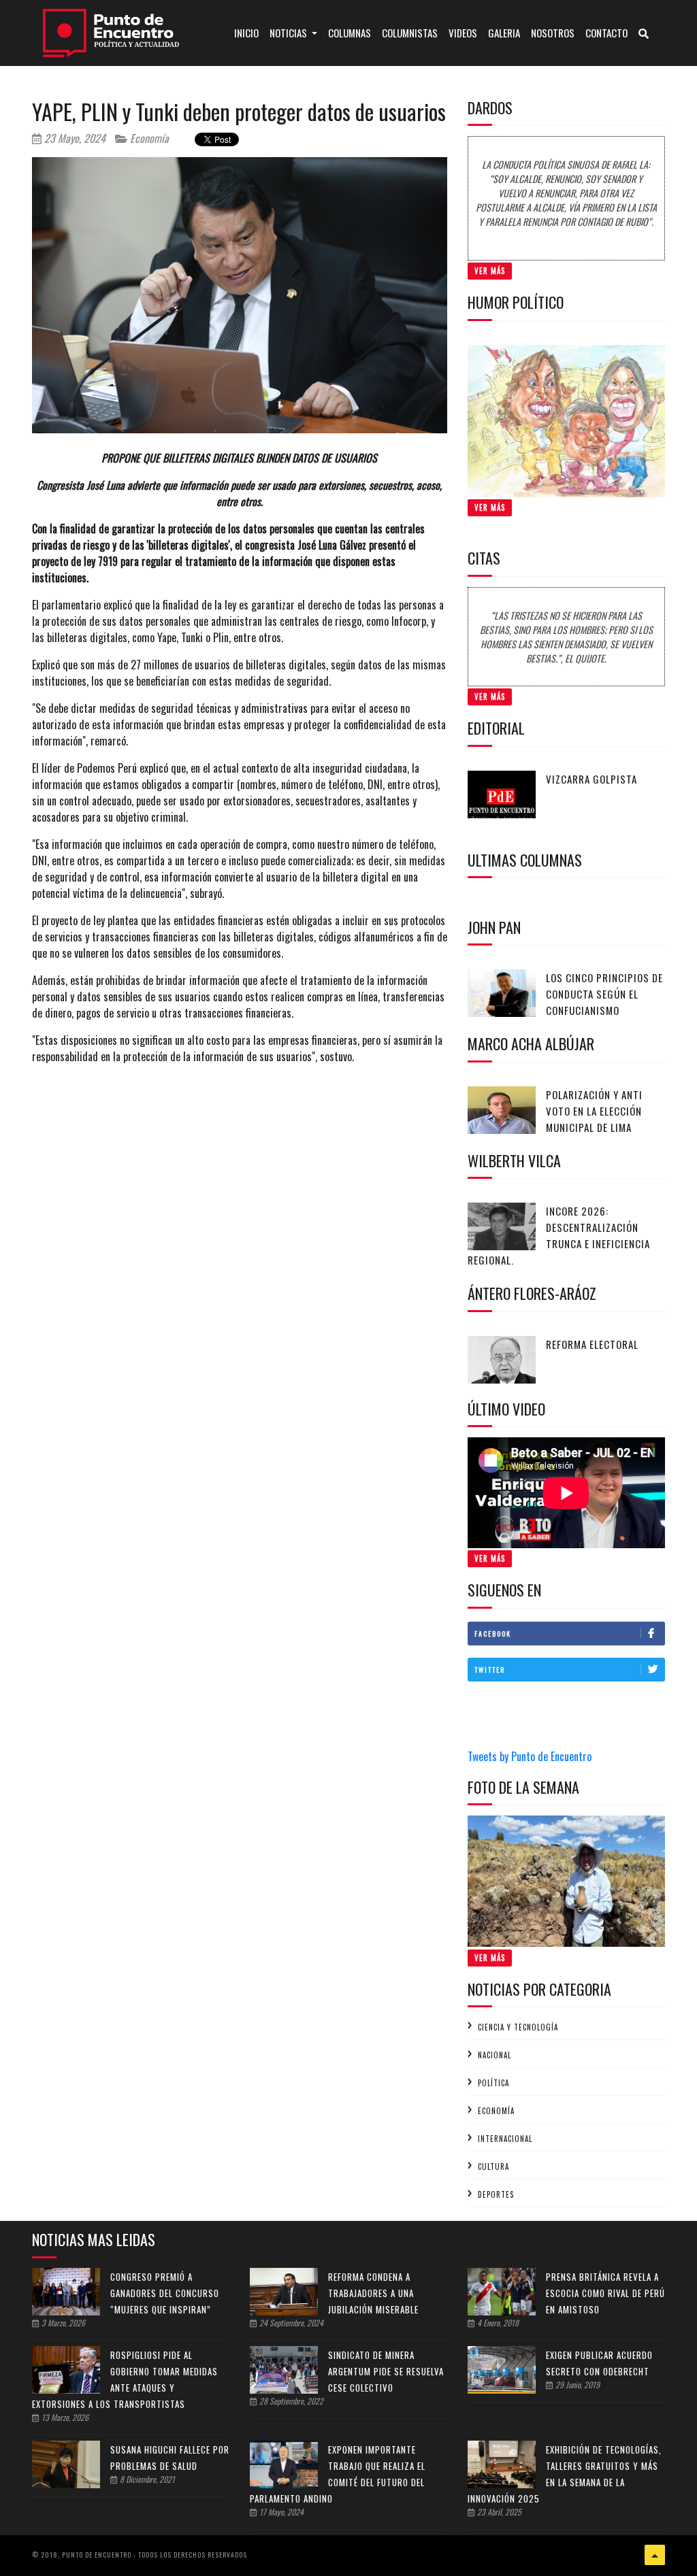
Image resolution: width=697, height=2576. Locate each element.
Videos (463, 33)
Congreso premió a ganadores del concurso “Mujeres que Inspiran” (165, 2293)
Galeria (504, 33)
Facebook (493, 1634)
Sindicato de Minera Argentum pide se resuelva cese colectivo (386, 2371)
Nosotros (553, 33)
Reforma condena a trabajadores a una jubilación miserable (373, 2293)
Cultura (493, 2167)
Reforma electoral (592, 1344)
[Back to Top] (655, 2555)
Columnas (350, 33)
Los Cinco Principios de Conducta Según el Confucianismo (604, 994)
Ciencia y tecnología (518, 2027)
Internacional (505, 2139)
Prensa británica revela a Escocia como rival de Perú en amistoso (605, 2293)
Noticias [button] (289, 33)
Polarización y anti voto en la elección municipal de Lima (594, 1111)
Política (493, 2083)
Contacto (606, 33)
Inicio (249, 32)
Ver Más (490, 271)
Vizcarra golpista (591, 779)
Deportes (496, 2194)
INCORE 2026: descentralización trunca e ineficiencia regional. (559, 1235)
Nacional (495, 2055)
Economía (148, 138)
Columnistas (410, 33)
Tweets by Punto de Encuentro (530, 1756)
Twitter (490, 1670)
